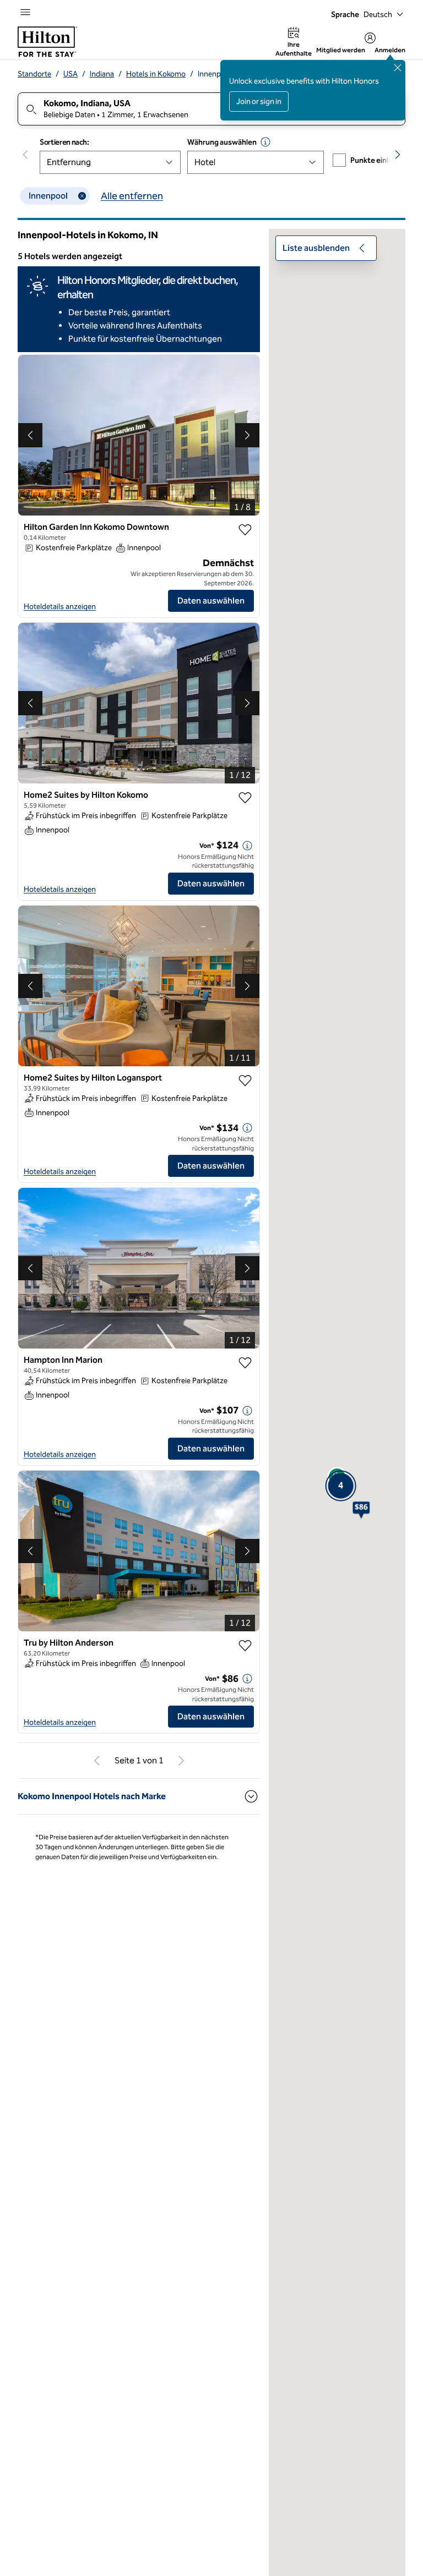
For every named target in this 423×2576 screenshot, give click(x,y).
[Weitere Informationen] (247, 846)
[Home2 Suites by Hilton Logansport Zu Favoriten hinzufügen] (245, 1081)
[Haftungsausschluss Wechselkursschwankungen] (265, 142)
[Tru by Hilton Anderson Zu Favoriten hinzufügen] (245, 1646)
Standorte (34, 74)
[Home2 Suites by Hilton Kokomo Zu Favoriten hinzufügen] (245, 798)
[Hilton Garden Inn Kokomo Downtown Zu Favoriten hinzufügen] (245, 530)
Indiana (102, 74)
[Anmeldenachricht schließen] (398, 68)
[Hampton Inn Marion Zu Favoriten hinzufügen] (245, 1363)
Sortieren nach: (64, 142)
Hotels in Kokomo (156, 74)
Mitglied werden (341, 50)
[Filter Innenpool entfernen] (82, 196)
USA (70, 74)
